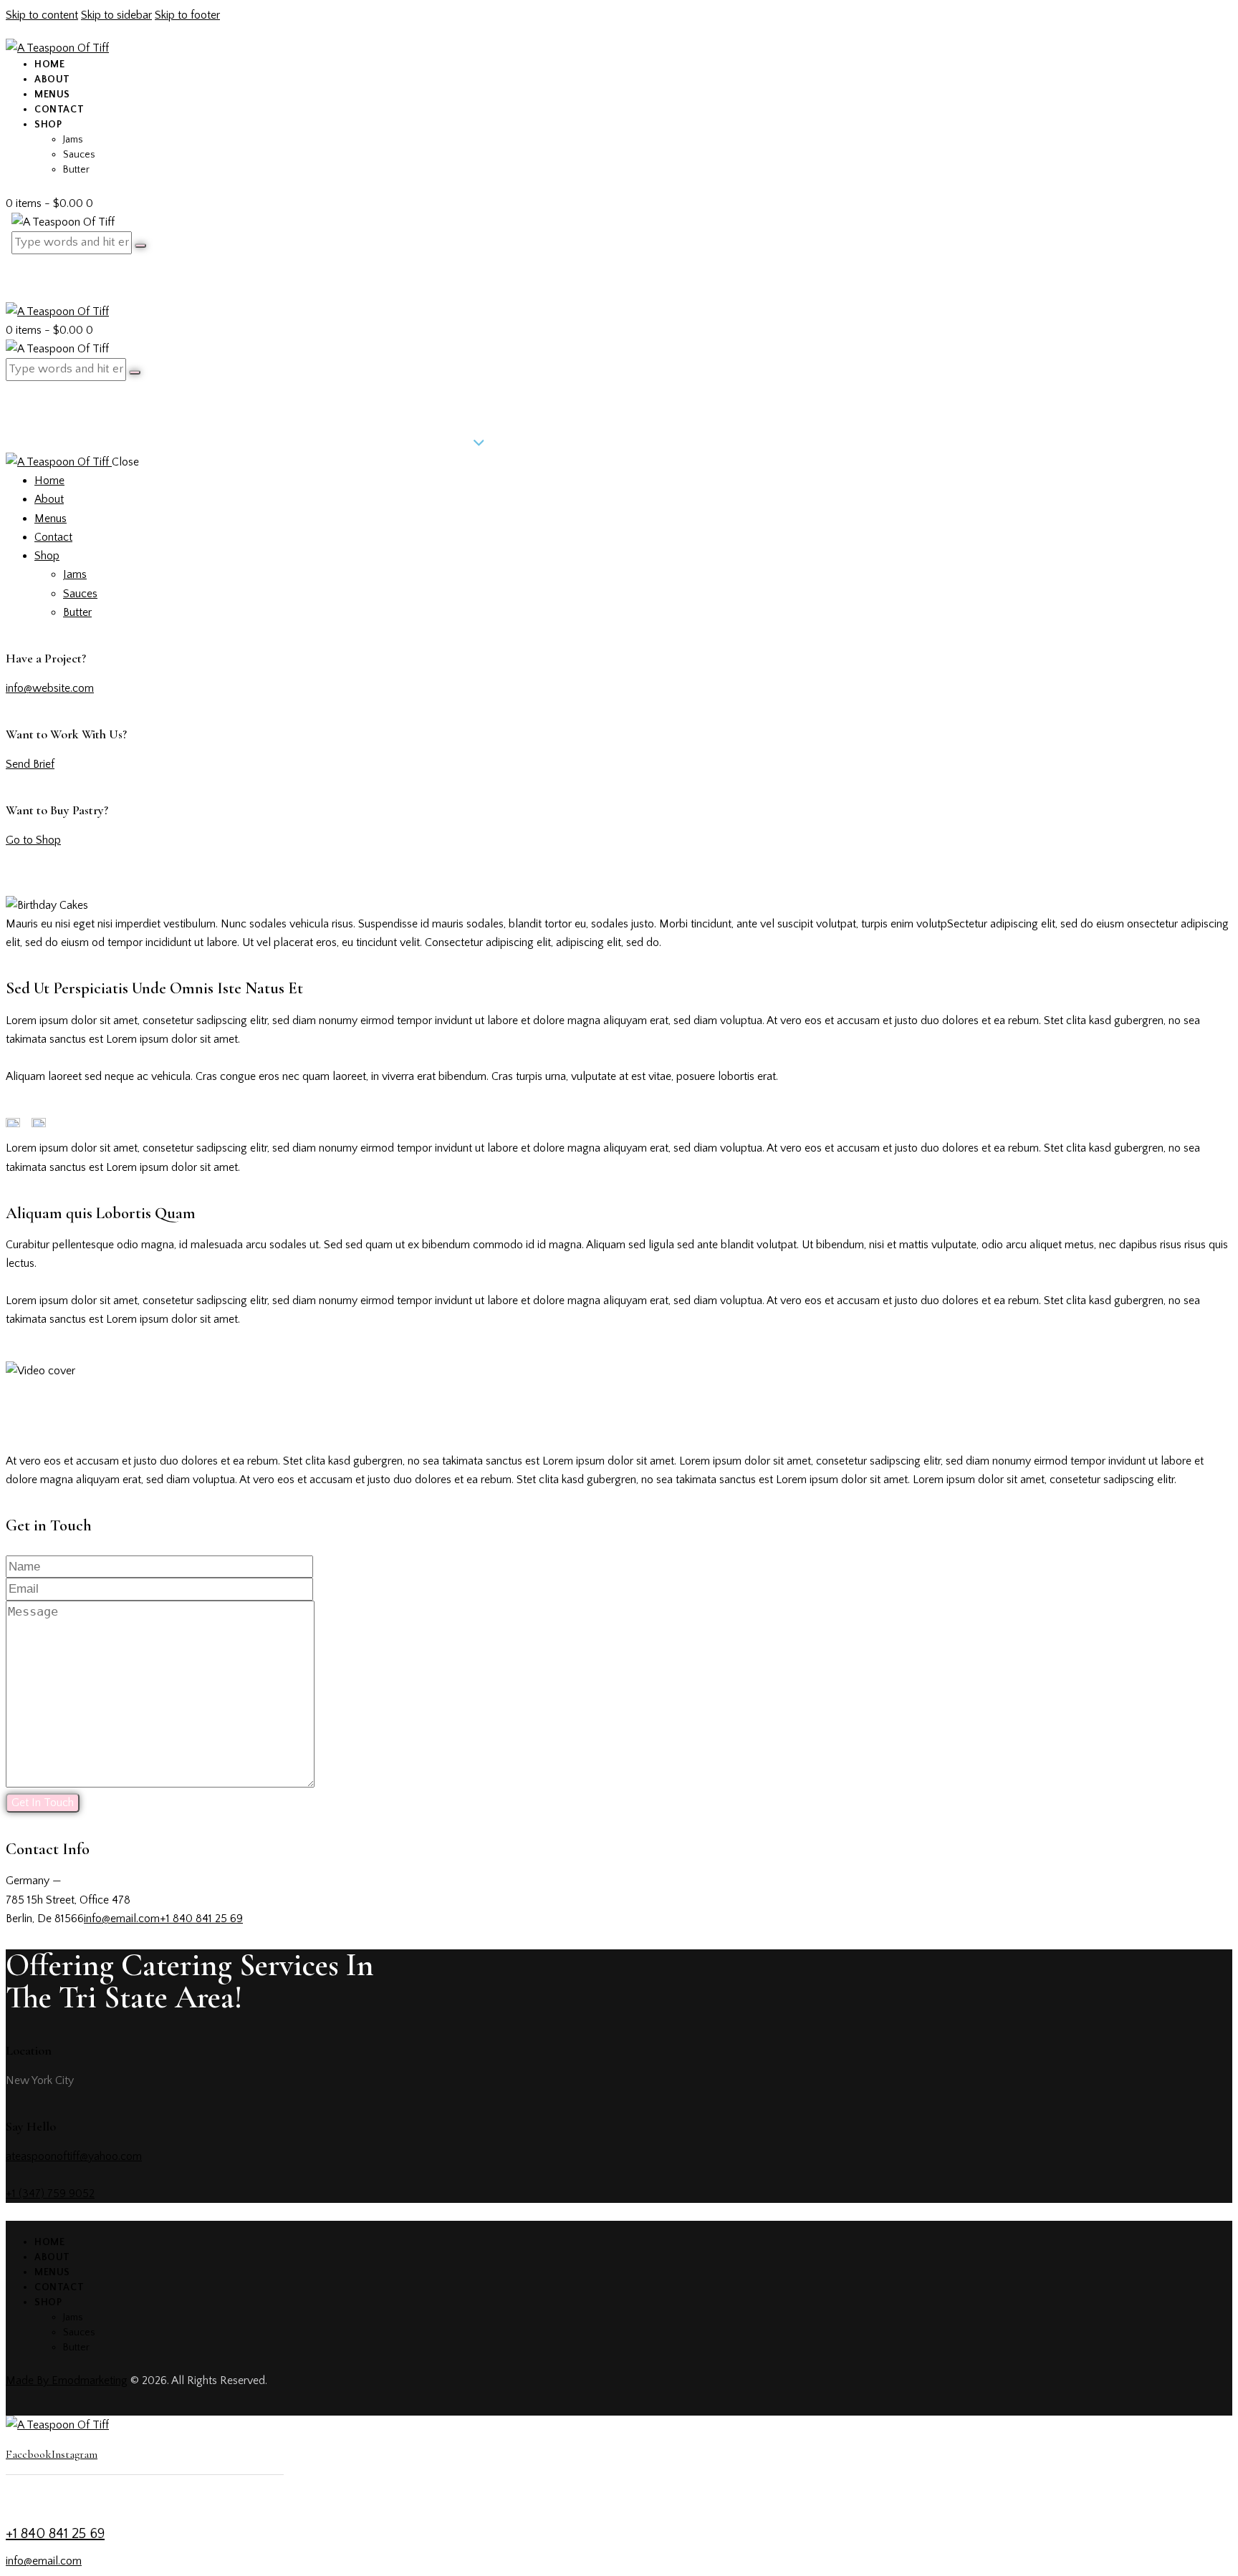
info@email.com (122, 1919)
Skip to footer (187, 15)
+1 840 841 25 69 (201, 1919)
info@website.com (50, 688)
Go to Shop (33, 840)
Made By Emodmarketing (67, 2380)
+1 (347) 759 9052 (50, 2194)
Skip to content (42, 15)
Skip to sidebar (116, 15)
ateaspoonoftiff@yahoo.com (74, 2156)
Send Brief (30, 764)
